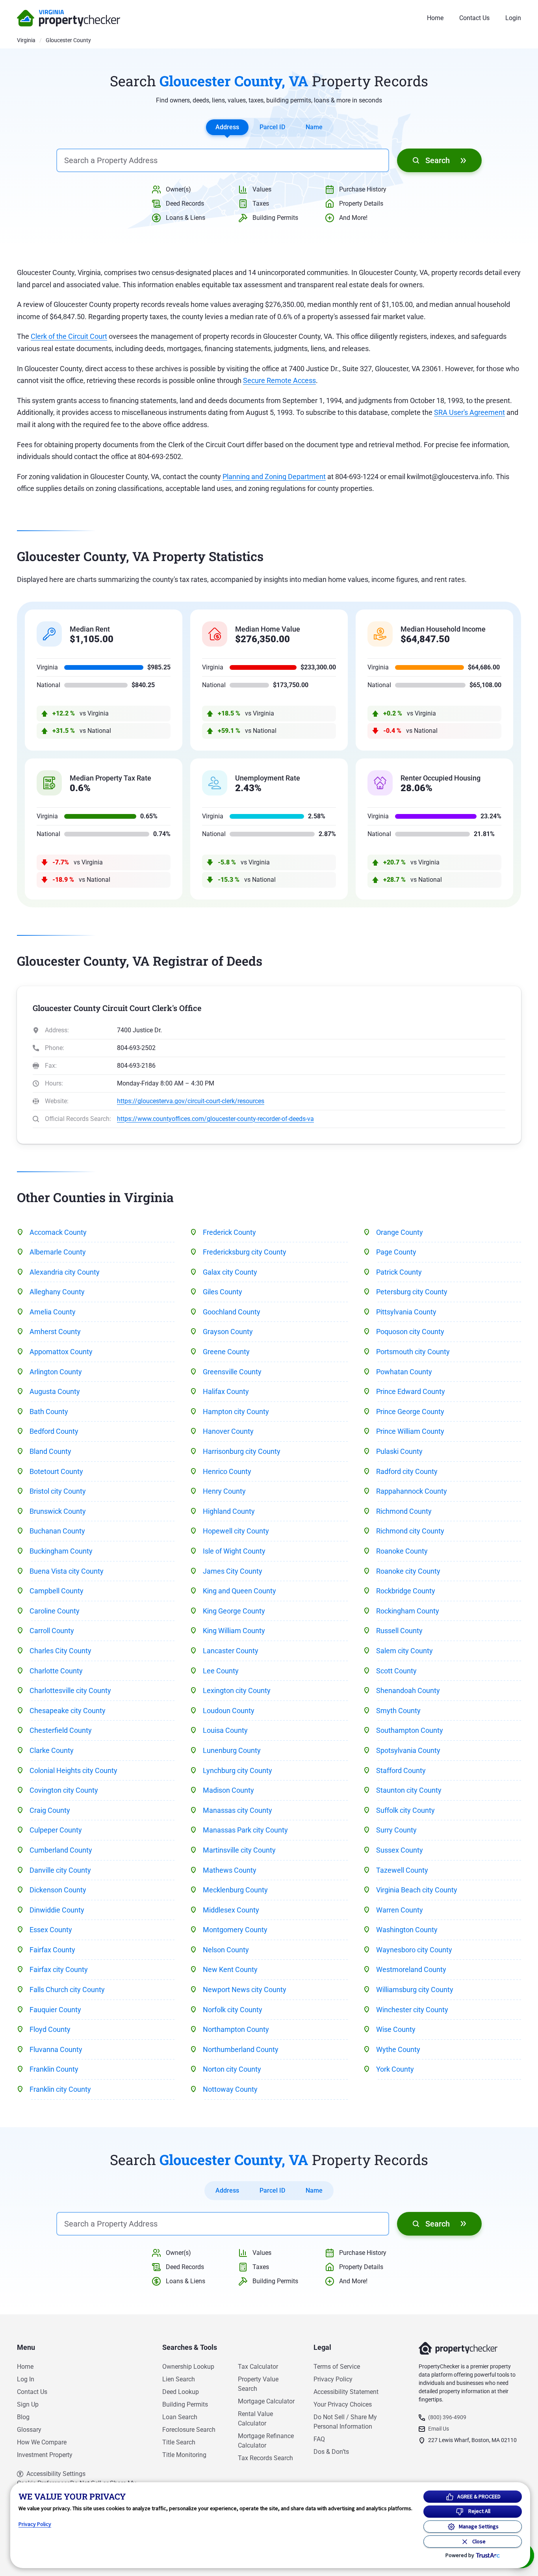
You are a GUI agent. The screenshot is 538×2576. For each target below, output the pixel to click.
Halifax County (226, 1391)
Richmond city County (410, 1531)
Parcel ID (272, 127)
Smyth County (398, 1711)
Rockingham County (408, 1611)
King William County (234, 1631)
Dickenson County (58, 1890)
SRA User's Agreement (469, 412)
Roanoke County (402, 1551)
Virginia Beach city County (417, 1890)
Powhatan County (404, 1372)
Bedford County (54, 1431)
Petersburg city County (412, 1292)
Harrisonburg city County (242, 1451)
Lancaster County (231, 1651)
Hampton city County (236, 1412)
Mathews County (230, 1870)
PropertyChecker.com (69, 18)
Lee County (221, 1671)
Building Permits (185, 2404)
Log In (26, 2379)
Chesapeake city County (68, 1711)
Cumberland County (61, 1850)
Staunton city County (409, 1790)
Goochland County (232, 1312)
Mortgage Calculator (266, 2401)
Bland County (50, 1451)
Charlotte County (56, 1671)
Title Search (179, 2442)
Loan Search (180, 2417)
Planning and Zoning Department (274, 477)
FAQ (319, 2439)
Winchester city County (412, 2010)
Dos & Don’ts (331, 2452)
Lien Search (179, 2379)
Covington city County (64, 1790)
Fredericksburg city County (245, 1252)
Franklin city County (60, 2089)
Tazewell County (402, 1870)
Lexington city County (237, 1690)
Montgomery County (235, 1930)
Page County (396, 1252)
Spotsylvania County (408, 1750)
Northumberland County (241, 2049)
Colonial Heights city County (73, 1770)
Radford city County (407, 1471)
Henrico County (227, 1471)
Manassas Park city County (245, 1830)
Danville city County (60, 1870)
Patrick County (399, 1272)
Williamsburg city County (415, 1990)
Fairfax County (52, 1950)
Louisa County (225, 1730)
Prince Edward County (411, 1391)
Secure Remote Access (279, 380)
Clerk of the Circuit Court (69, 336)
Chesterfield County (61, 1730)
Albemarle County (58, 1252)
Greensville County (232, 1372)
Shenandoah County (408, 1690)
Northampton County (236, 2029)
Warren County (400, 1910)
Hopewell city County (236, 1531)
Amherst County (55, 1332)
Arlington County (56, 1372)
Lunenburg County (232, 1750)
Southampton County (410, 1730)
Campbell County (57, 1591)
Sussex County (400, 1850)
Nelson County (226, 1950)
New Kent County (230, 1969)
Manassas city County (237, 1810)
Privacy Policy (333, 2379)
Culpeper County (56, 1830)
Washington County (407, 1930)
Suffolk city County (405, 1810)
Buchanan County (57, 1531)
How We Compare (42, 2442)
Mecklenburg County (235, 1890)
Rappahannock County (412, 1491)
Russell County (399, 1631)
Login (513, 18)
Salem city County (404, 1651)
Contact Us (474, 18)
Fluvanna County (56, 2049)
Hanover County (228, 1431)
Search (438, 160)
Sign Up (28, 2404)
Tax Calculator (258, 2367)
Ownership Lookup (188, 2367)
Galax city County (230, 1272)
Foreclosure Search (189, 2430)
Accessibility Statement (346, 2392)
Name (314, 127)
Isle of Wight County (234, 1551)
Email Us (439, 2429)
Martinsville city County (239, 1850)
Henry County (224, 1491)
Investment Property (45, 2455)
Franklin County (54, 2069)
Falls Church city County (67, 1990)
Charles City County (60, 1651)
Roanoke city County (408, 1571)
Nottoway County (230, 2089)
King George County (234, 1611)
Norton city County (232, 2069)
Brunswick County (58, 1511)
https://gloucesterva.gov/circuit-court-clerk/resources (191, 1101)
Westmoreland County (411, 1969)
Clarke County (52, 1750)
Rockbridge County (406, 1591)
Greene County (226, 1352)
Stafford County (401, 1770)
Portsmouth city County (413, 1352)
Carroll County (52, 1631)
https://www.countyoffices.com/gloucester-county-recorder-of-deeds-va (215, 1119)
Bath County (49, 1412)
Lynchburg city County (237, 1770)
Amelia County (53, 1312)
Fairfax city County (59, 1969)
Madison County (228, 1790)
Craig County (50, 1810)
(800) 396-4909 (447, 2417)
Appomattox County (61, 1352)
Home (435, 18)
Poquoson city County (410, 1332)
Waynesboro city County (414, 1950)
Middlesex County (231, 1910)
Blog (23, 2417)
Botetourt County (56, 1471)
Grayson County (228, 1332)
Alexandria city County (65, 1272)
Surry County (396, 1830)
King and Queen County (239, 1591)
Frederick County (229, 1232)
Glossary (29, 2430)
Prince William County (410, 1431)
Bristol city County (58, 1491)
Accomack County (58, 1232)
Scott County (396, 1671)
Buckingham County (61, 1551)
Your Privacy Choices (343, 2404)
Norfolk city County (233, 2010)
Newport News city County (245, 1990)
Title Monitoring (184, 2455)
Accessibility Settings (56, 2474)
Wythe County (398, 2049)
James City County (233, 1571)
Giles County (223, 1292)
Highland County (229, 1511)
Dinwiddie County (57, 1910)
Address (227, 127)
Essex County (51, 1930)
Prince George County (410, 1412)
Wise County (396, 2029)
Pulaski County (399, 1451)
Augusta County (55, 1391)
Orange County (400, 1232)
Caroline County (55, 1611)
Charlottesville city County (70, 1690)
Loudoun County (229, 1711)
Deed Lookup (181, 2392)
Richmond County (404, 1511)
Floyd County (50, 2029)
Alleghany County (57, 1292)
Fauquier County (55, 2010)
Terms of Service (337, 2367)
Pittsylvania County (406, 1312)
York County (395, 2069)
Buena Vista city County (67, 1571)
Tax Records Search (265, 2458)
